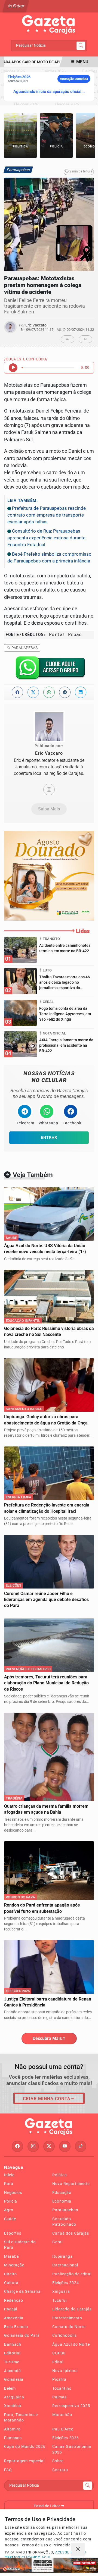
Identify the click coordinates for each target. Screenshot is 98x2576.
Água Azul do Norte (71, 2344)
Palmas (59, 2397)
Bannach (13, 2344)
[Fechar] (78, 2550)
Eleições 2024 (66, 2283)
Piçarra (59, 2379)
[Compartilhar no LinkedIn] (81, 692)
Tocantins (62, 2388)
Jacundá (13, 2371)
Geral (57, 2242)
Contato (60, 2470)
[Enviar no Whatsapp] (49, 692)
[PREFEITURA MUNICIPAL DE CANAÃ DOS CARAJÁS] (49, 2565)
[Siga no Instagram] (33, 2146)
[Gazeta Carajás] (49, 25)
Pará (9, 2184)
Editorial (12, 2353)
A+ (86, 339)
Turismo (12, 2362)
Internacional (65, 2265)
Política (60, 2175)
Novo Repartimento (71, 2184)
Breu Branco (16, 2327)
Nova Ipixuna (65, 2371)
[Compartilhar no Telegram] (65, 692)
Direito (10, 2274)
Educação (62, 2193)
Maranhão (62, 2415)
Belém (10, 2388)
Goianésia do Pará (22, 2335)
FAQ (8, 2470)
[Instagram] (49, 790)
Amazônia (14, 2318)
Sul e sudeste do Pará (20, 2245)
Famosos (13, 2438)
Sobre (58, 2461)
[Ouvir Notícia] (13, 368)
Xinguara (61, 2291)
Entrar (18, 6)
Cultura (11, 2283)
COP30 (59, 2353)
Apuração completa (74, 79)
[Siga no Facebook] (17, 2146)
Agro (9, 2210)
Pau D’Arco (63, 2429)
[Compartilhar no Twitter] (33, 692)
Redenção (14, 2300)
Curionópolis (65, 2335)
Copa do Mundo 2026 (25, 2446)
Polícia (11, 2201)
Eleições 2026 (66, 2438)
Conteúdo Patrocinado (64, 2222)
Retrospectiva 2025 (71, 2406)
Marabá (12, 2256)
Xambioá (13, 2406)
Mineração (14, 2265)
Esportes (13, 2233)
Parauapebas (24, 648)
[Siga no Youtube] (65, 2146)
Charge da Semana (22, 2291)
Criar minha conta (47, 2099)
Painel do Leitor (47, 2506)
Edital (58, 2362)
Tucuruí (59, 2300)
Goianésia (14, 2379)
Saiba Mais (49, 809)
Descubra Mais (47, 2038)
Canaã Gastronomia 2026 (72, 2449)
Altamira (12, 2429)
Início (9, 2175)
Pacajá (11, 2309)
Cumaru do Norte (69, 2327)
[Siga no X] (49, 2146)
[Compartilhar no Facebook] (17, 692)
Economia (62, 2201)
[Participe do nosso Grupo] (49, 669)
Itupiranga (62, 2256)
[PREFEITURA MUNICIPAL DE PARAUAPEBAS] (49, 875)
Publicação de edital (72, 2274)
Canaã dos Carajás (71, 2233)
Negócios (13, 2193)
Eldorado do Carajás (72, 2309)
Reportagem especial (24, 2461)
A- (68, 339)
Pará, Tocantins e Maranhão (21, 2417)
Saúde (10, 2219)
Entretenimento (67, 2318)
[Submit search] (81, 46)
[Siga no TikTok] (81, 2146)
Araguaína (14, 2397)
